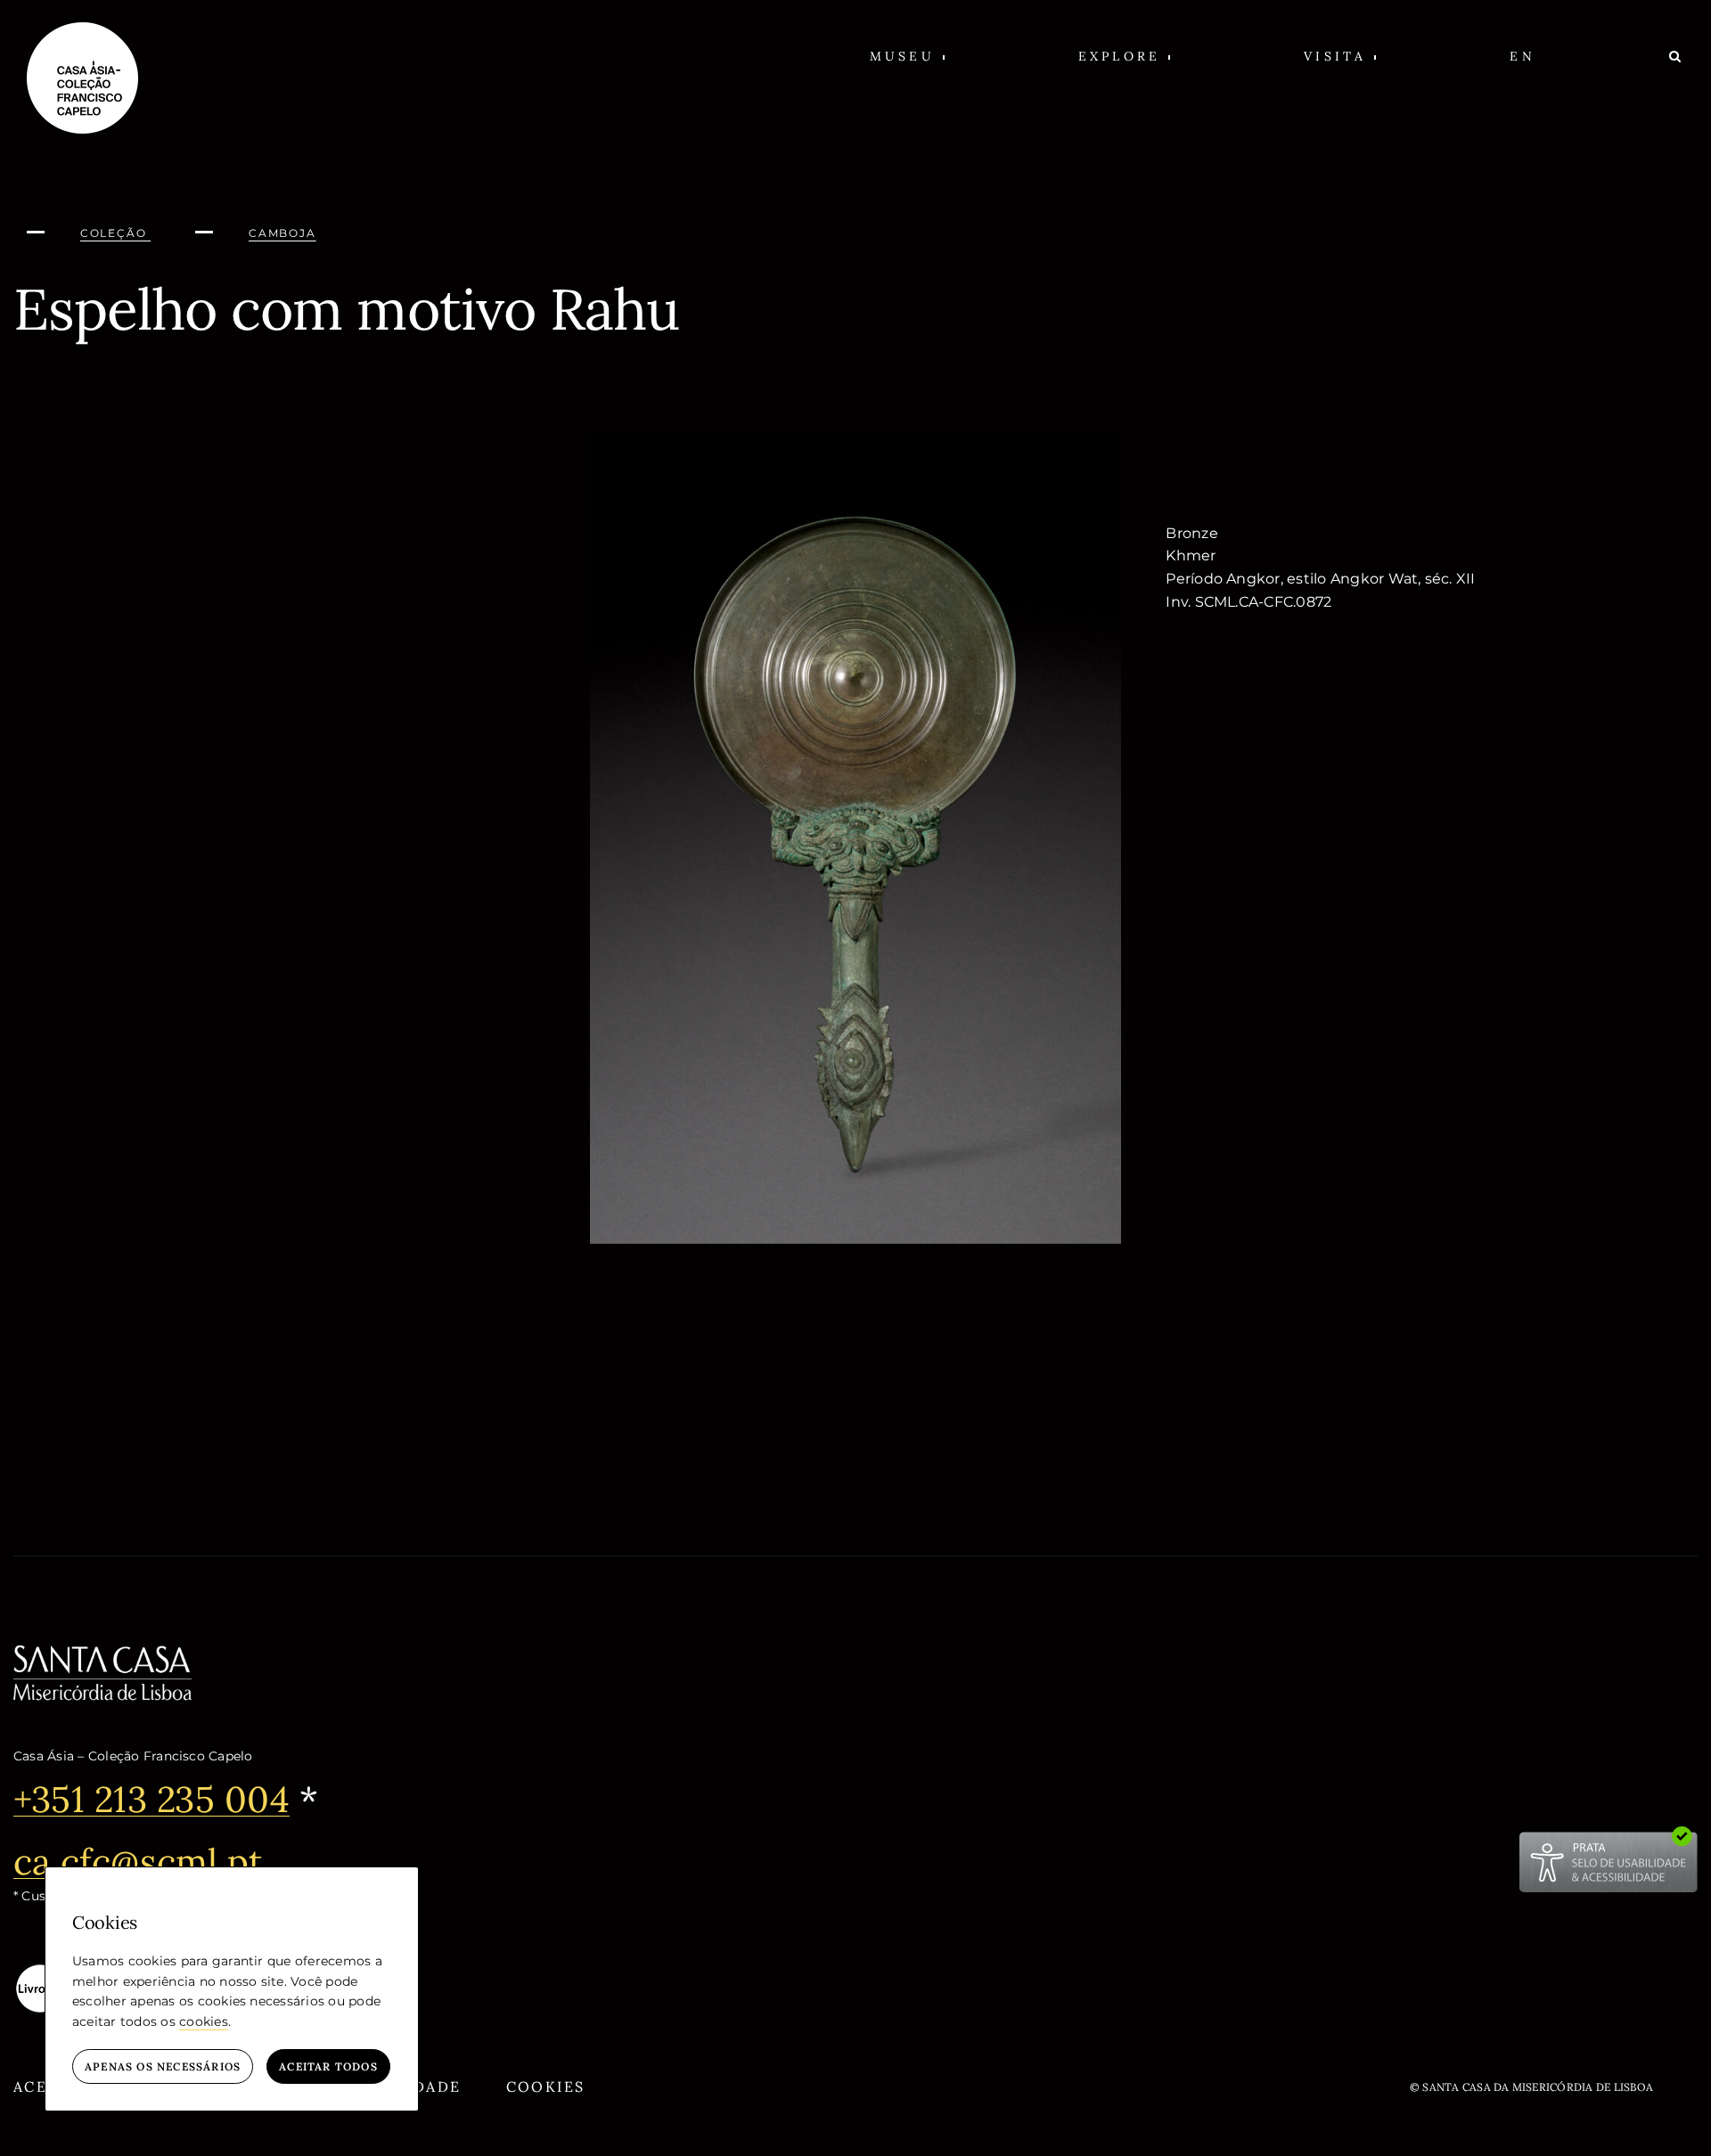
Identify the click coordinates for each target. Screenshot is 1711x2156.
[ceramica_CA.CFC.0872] (856, 440)
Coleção (115, 233)
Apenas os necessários (163, 2066)
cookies (204, 2021)
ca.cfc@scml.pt (138, 1862)
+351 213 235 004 (151, 1799)
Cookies (546, 2087)
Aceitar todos (328, 2066)
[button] (907, 56)
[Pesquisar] (1677, 56)
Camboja (282, 233)
